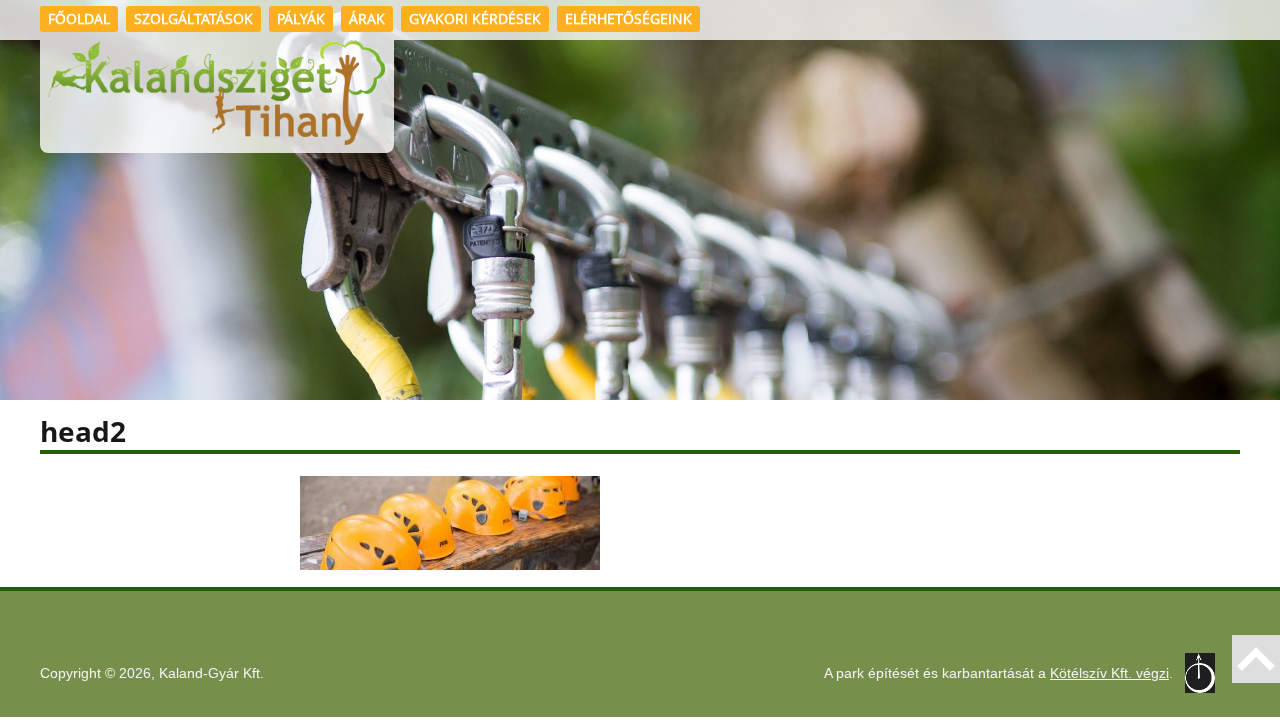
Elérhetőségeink (628, 18)
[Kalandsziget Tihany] (217, 96)
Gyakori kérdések (475, 18)
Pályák (301, 18)
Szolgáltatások (193, 18)
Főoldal (79, 18)
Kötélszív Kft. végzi (1109, 673)
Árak (367, 18)
